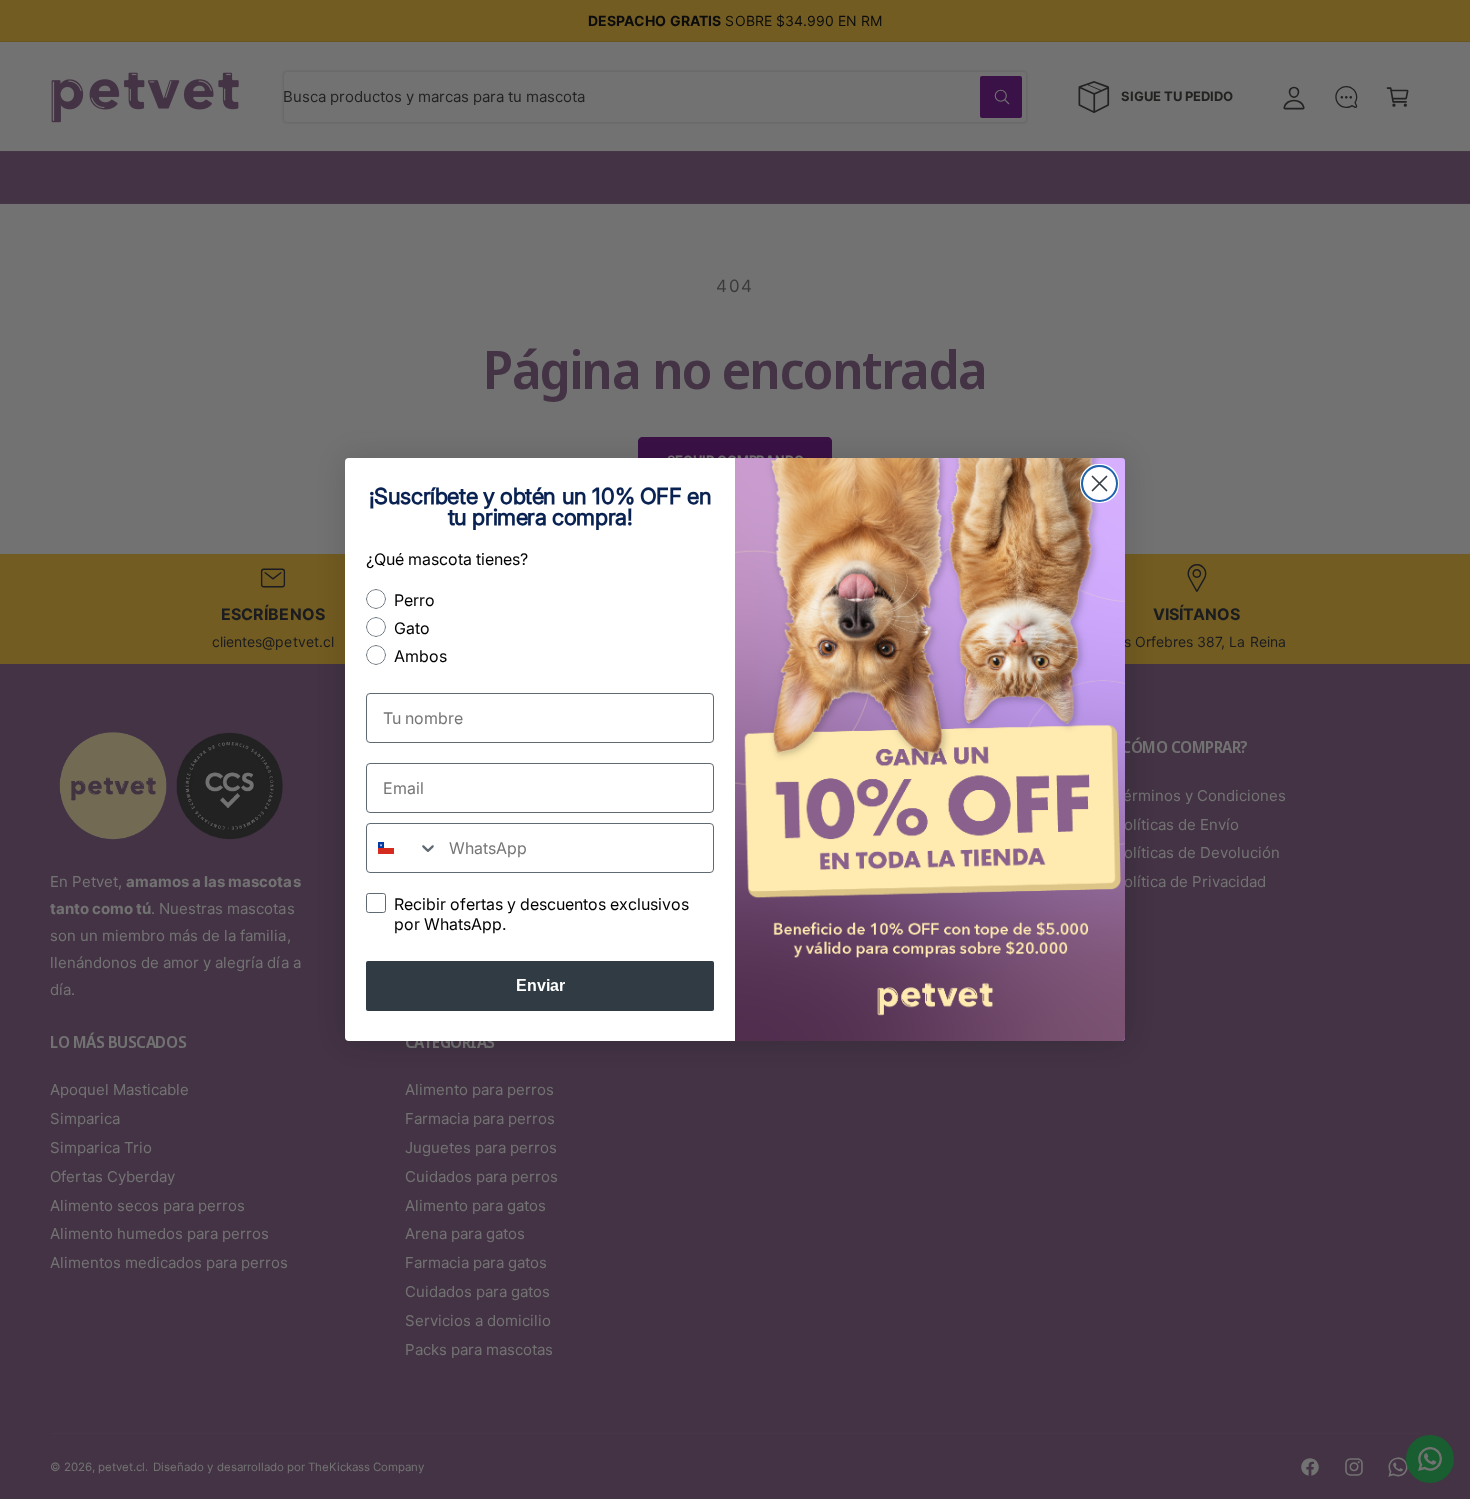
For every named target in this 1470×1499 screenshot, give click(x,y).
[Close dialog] (1099, 483)
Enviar (540, 985)
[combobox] (403, 848)
